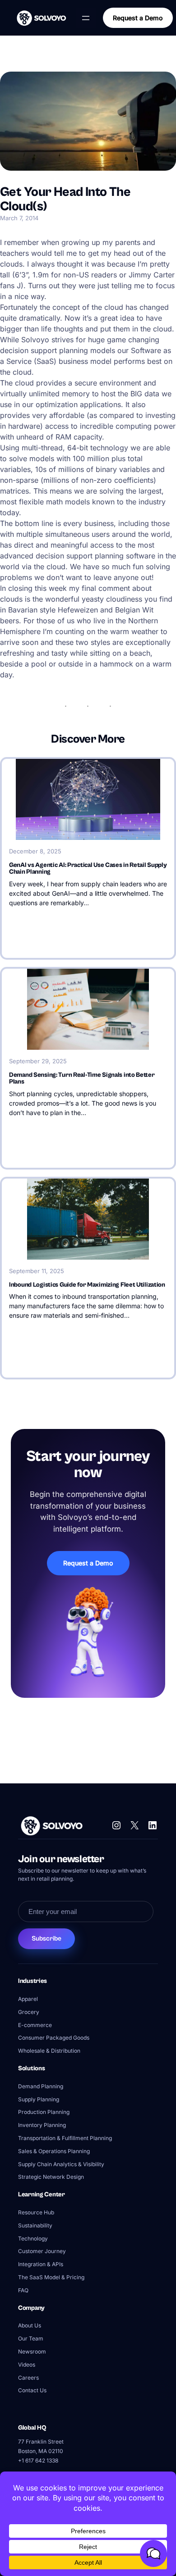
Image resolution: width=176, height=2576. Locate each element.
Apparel (28, 1999)
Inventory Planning (42, 2125)
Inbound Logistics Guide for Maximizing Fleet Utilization (87, 1285)
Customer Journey (42, 2251)
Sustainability (35, 2225)
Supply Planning (39, 2099)
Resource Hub (36, 2212)
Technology (33, 2238)
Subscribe (46, 1939)
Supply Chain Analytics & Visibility (61, 2164)
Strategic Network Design (51, 2177)
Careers (28, 2378)
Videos (27, 2365)
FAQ (23, 2290)
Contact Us (32, 2390)
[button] (153, 2553)
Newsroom (32, 2352)
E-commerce (35, 2025)
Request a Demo (138, 18)
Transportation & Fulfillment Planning (65, 2138)
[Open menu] (86, 18)
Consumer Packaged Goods (54, 2038)
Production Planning (44, 2112)
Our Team (31, 2338)
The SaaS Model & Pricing (51, 2277)
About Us (30, 2325)
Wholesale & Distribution (49, 2051)
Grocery (29, 2012)
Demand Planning (41, 2086)
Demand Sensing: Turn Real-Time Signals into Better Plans (82, 1079)
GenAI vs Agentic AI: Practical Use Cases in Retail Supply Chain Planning (88, 869)
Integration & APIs (41, 2264)
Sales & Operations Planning (54, 2151)
